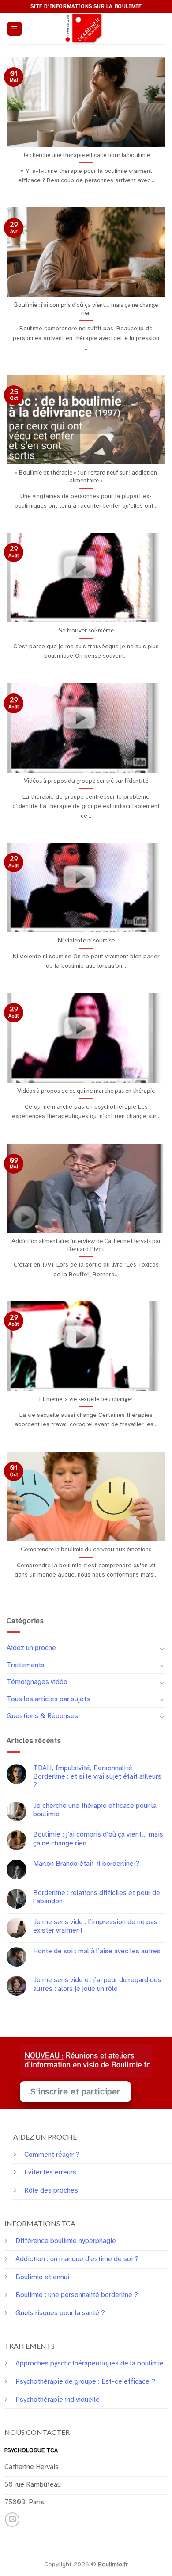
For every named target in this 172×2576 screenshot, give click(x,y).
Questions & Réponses (42, 1716)
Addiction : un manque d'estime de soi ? (77, 2259)
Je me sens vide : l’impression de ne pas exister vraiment (95, 1926)
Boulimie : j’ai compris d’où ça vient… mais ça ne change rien (98, 1839)
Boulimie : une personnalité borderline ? (77, 2295)
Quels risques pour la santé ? (60, 2313)
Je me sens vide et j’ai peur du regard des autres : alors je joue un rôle (97, 1984)
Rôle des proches (51, 2190)
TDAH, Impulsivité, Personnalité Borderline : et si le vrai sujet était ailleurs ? (97, 1777)
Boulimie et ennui (42, 2277)
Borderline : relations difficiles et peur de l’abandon (97, 1897)
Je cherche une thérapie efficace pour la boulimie (95, 1810)
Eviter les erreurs (50, 2172)
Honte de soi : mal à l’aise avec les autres (97, 1951)
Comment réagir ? (52, 2155)
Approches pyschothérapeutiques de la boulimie (90, 2363)
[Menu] (15, 29)
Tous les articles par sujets (48, 1699)
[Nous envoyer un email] (12, 2520)
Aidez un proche (31, 1648)
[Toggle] (162, 1648)
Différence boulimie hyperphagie (66, 2241)
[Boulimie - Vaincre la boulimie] (86, 29)
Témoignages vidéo (37, 1682)
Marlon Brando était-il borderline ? (86, 1864)
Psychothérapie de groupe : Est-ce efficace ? (85, 2381)
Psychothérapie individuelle (58, 2400)
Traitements (26, 1665)
